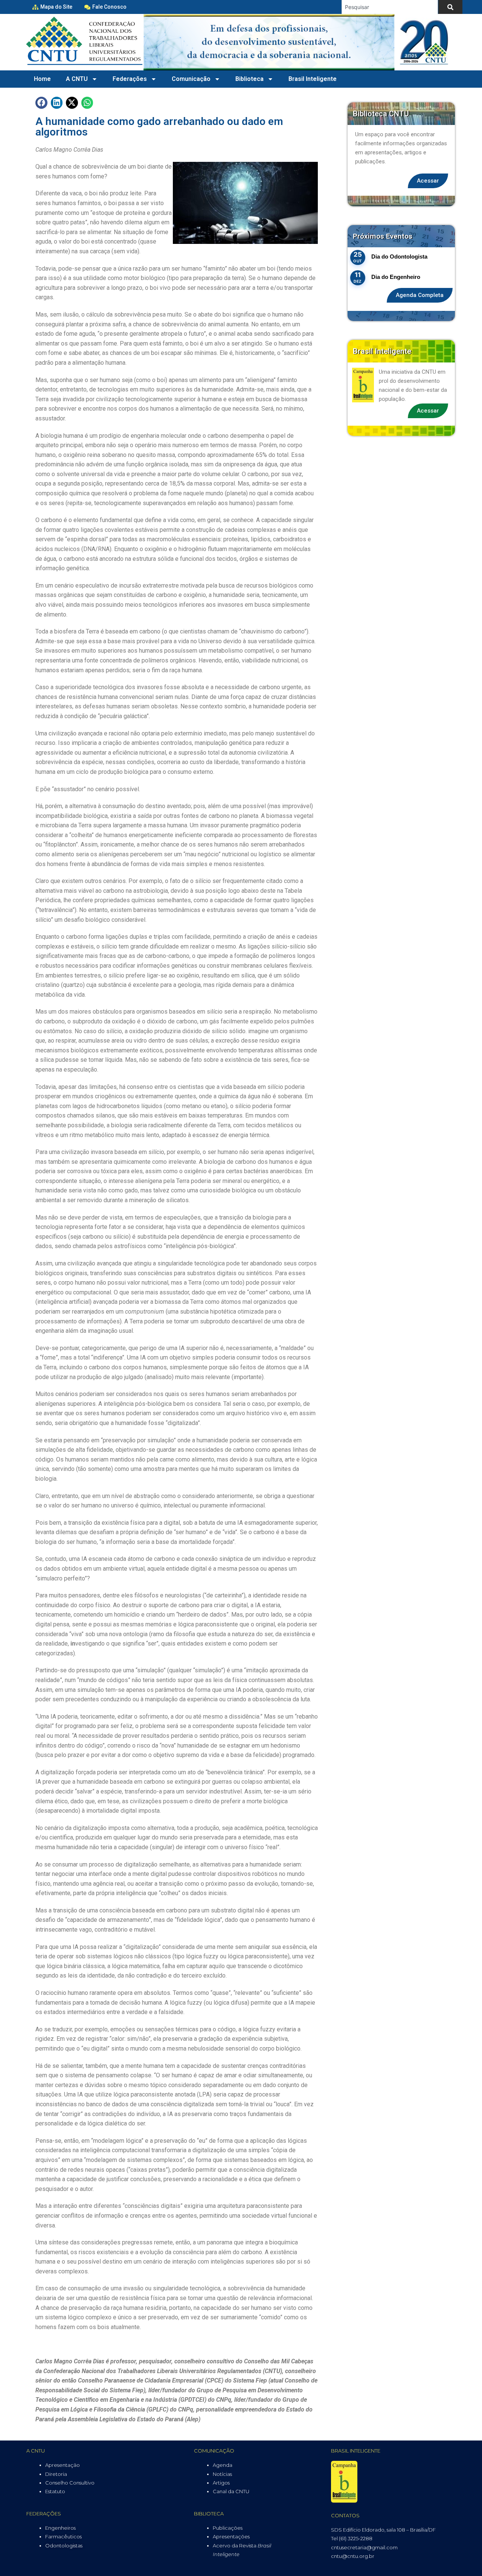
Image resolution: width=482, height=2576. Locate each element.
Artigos (221, 2483)
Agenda (223, 2465)
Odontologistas (64, 2546)
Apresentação (63, 2465)
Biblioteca (249, 79)
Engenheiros (60, 2528)
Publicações (228, 2528)
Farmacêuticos (63, 2536)
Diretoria (56, 2474)
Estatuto (55, 2491)
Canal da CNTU (231, 2491)
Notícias (222, 2474)
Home (42, 79)
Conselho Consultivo (70, 2483)
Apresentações (231, 2536)
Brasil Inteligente (313, 79)
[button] (41, 103)
